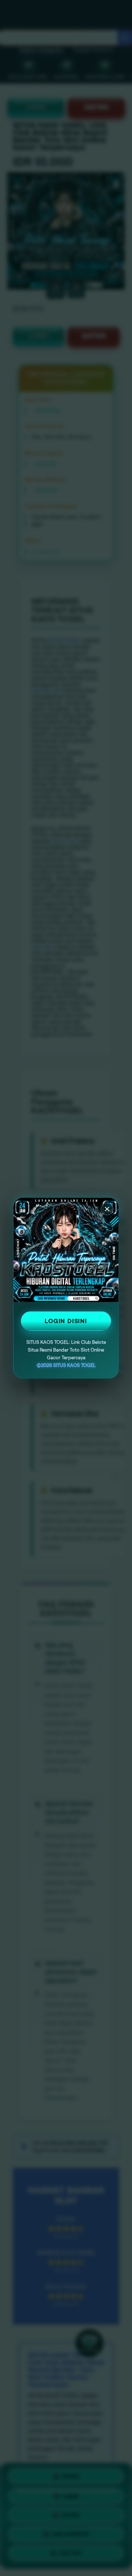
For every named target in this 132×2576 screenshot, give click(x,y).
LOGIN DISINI (66, 1321)
